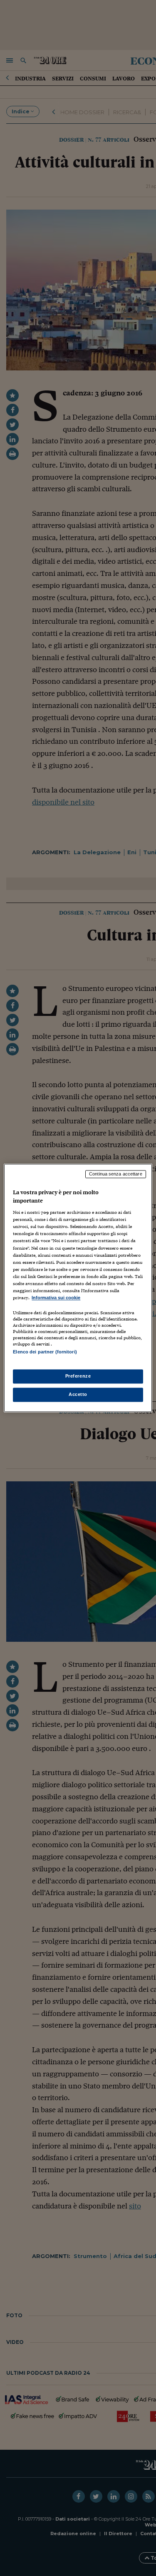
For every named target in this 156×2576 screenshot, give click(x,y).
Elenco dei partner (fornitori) (45, 1352)
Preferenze (78, 1376)
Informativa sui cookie (56, 1298)
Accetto (78, 1395)
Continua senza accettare (116, 1174)
